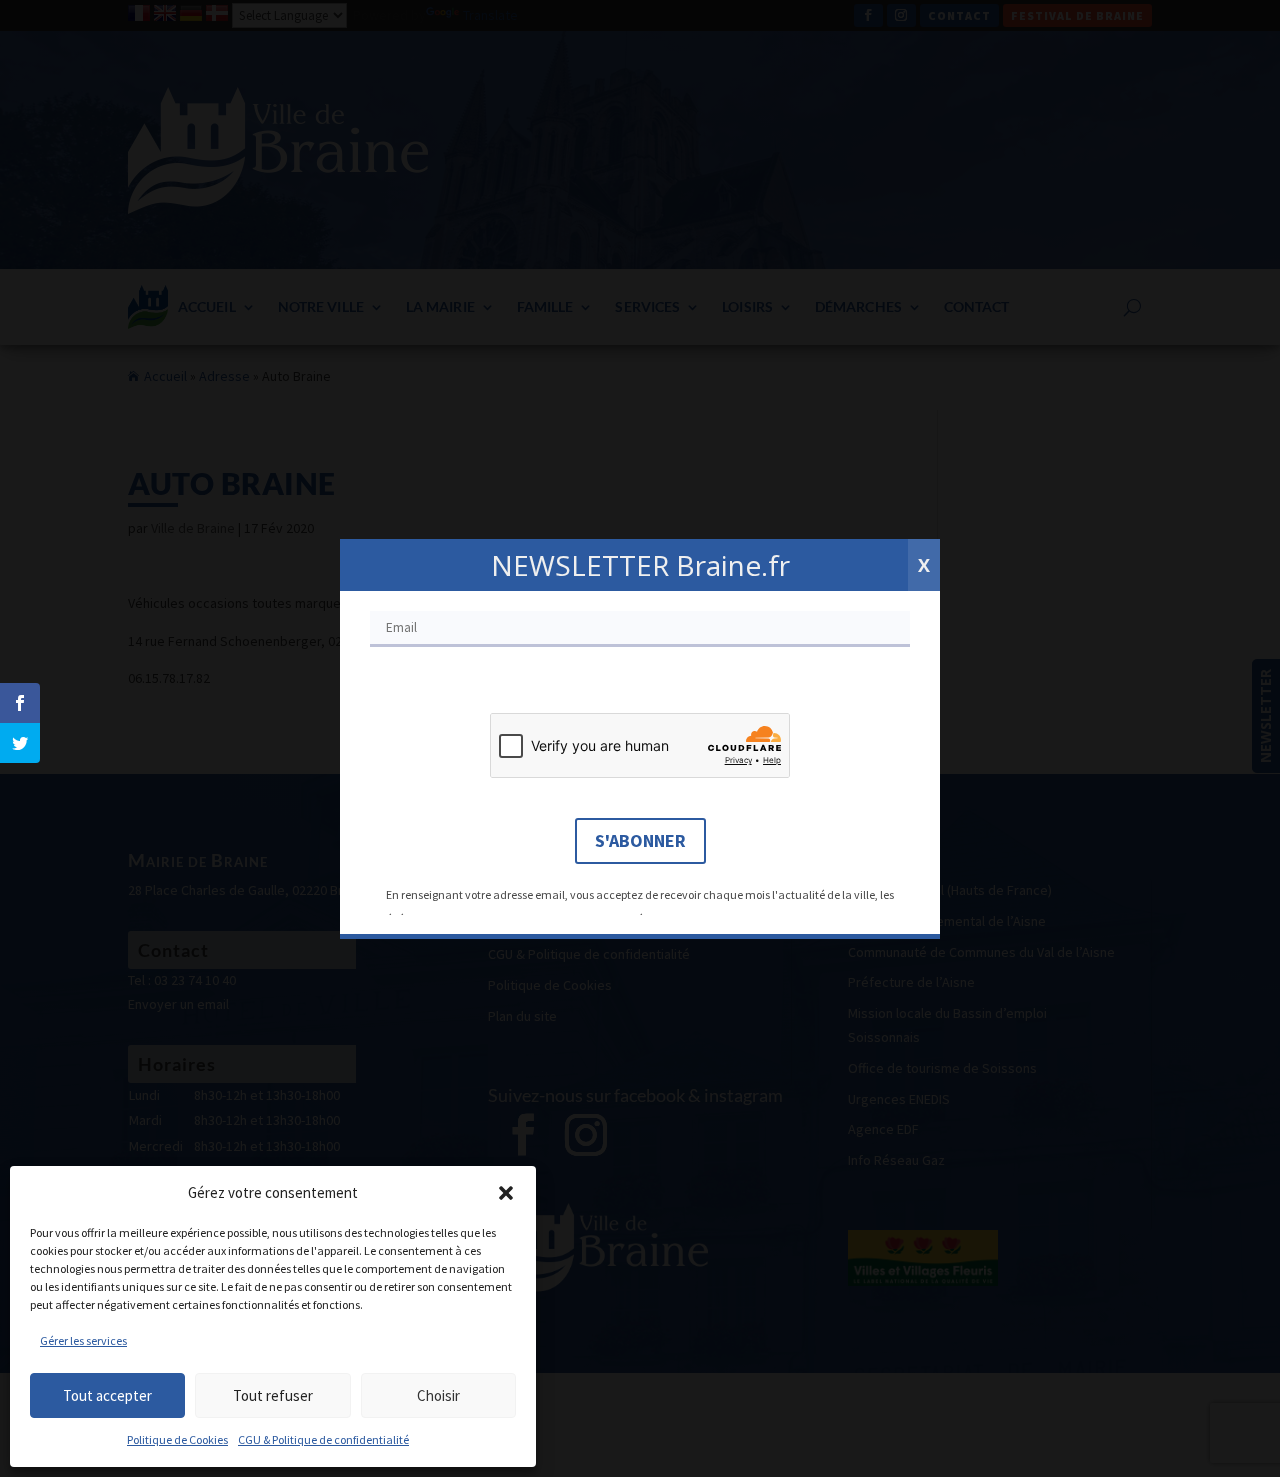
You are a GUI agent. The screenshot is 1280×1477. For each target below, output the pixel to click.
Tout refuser (273, 1395)
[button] (506, 1193)
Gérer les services (83, 1340)
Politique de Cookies (177, 1439)
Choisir (438, 1395)
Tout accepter (107, 1395)
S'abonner (640, 840)
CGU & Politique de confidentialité (323, 1439)
